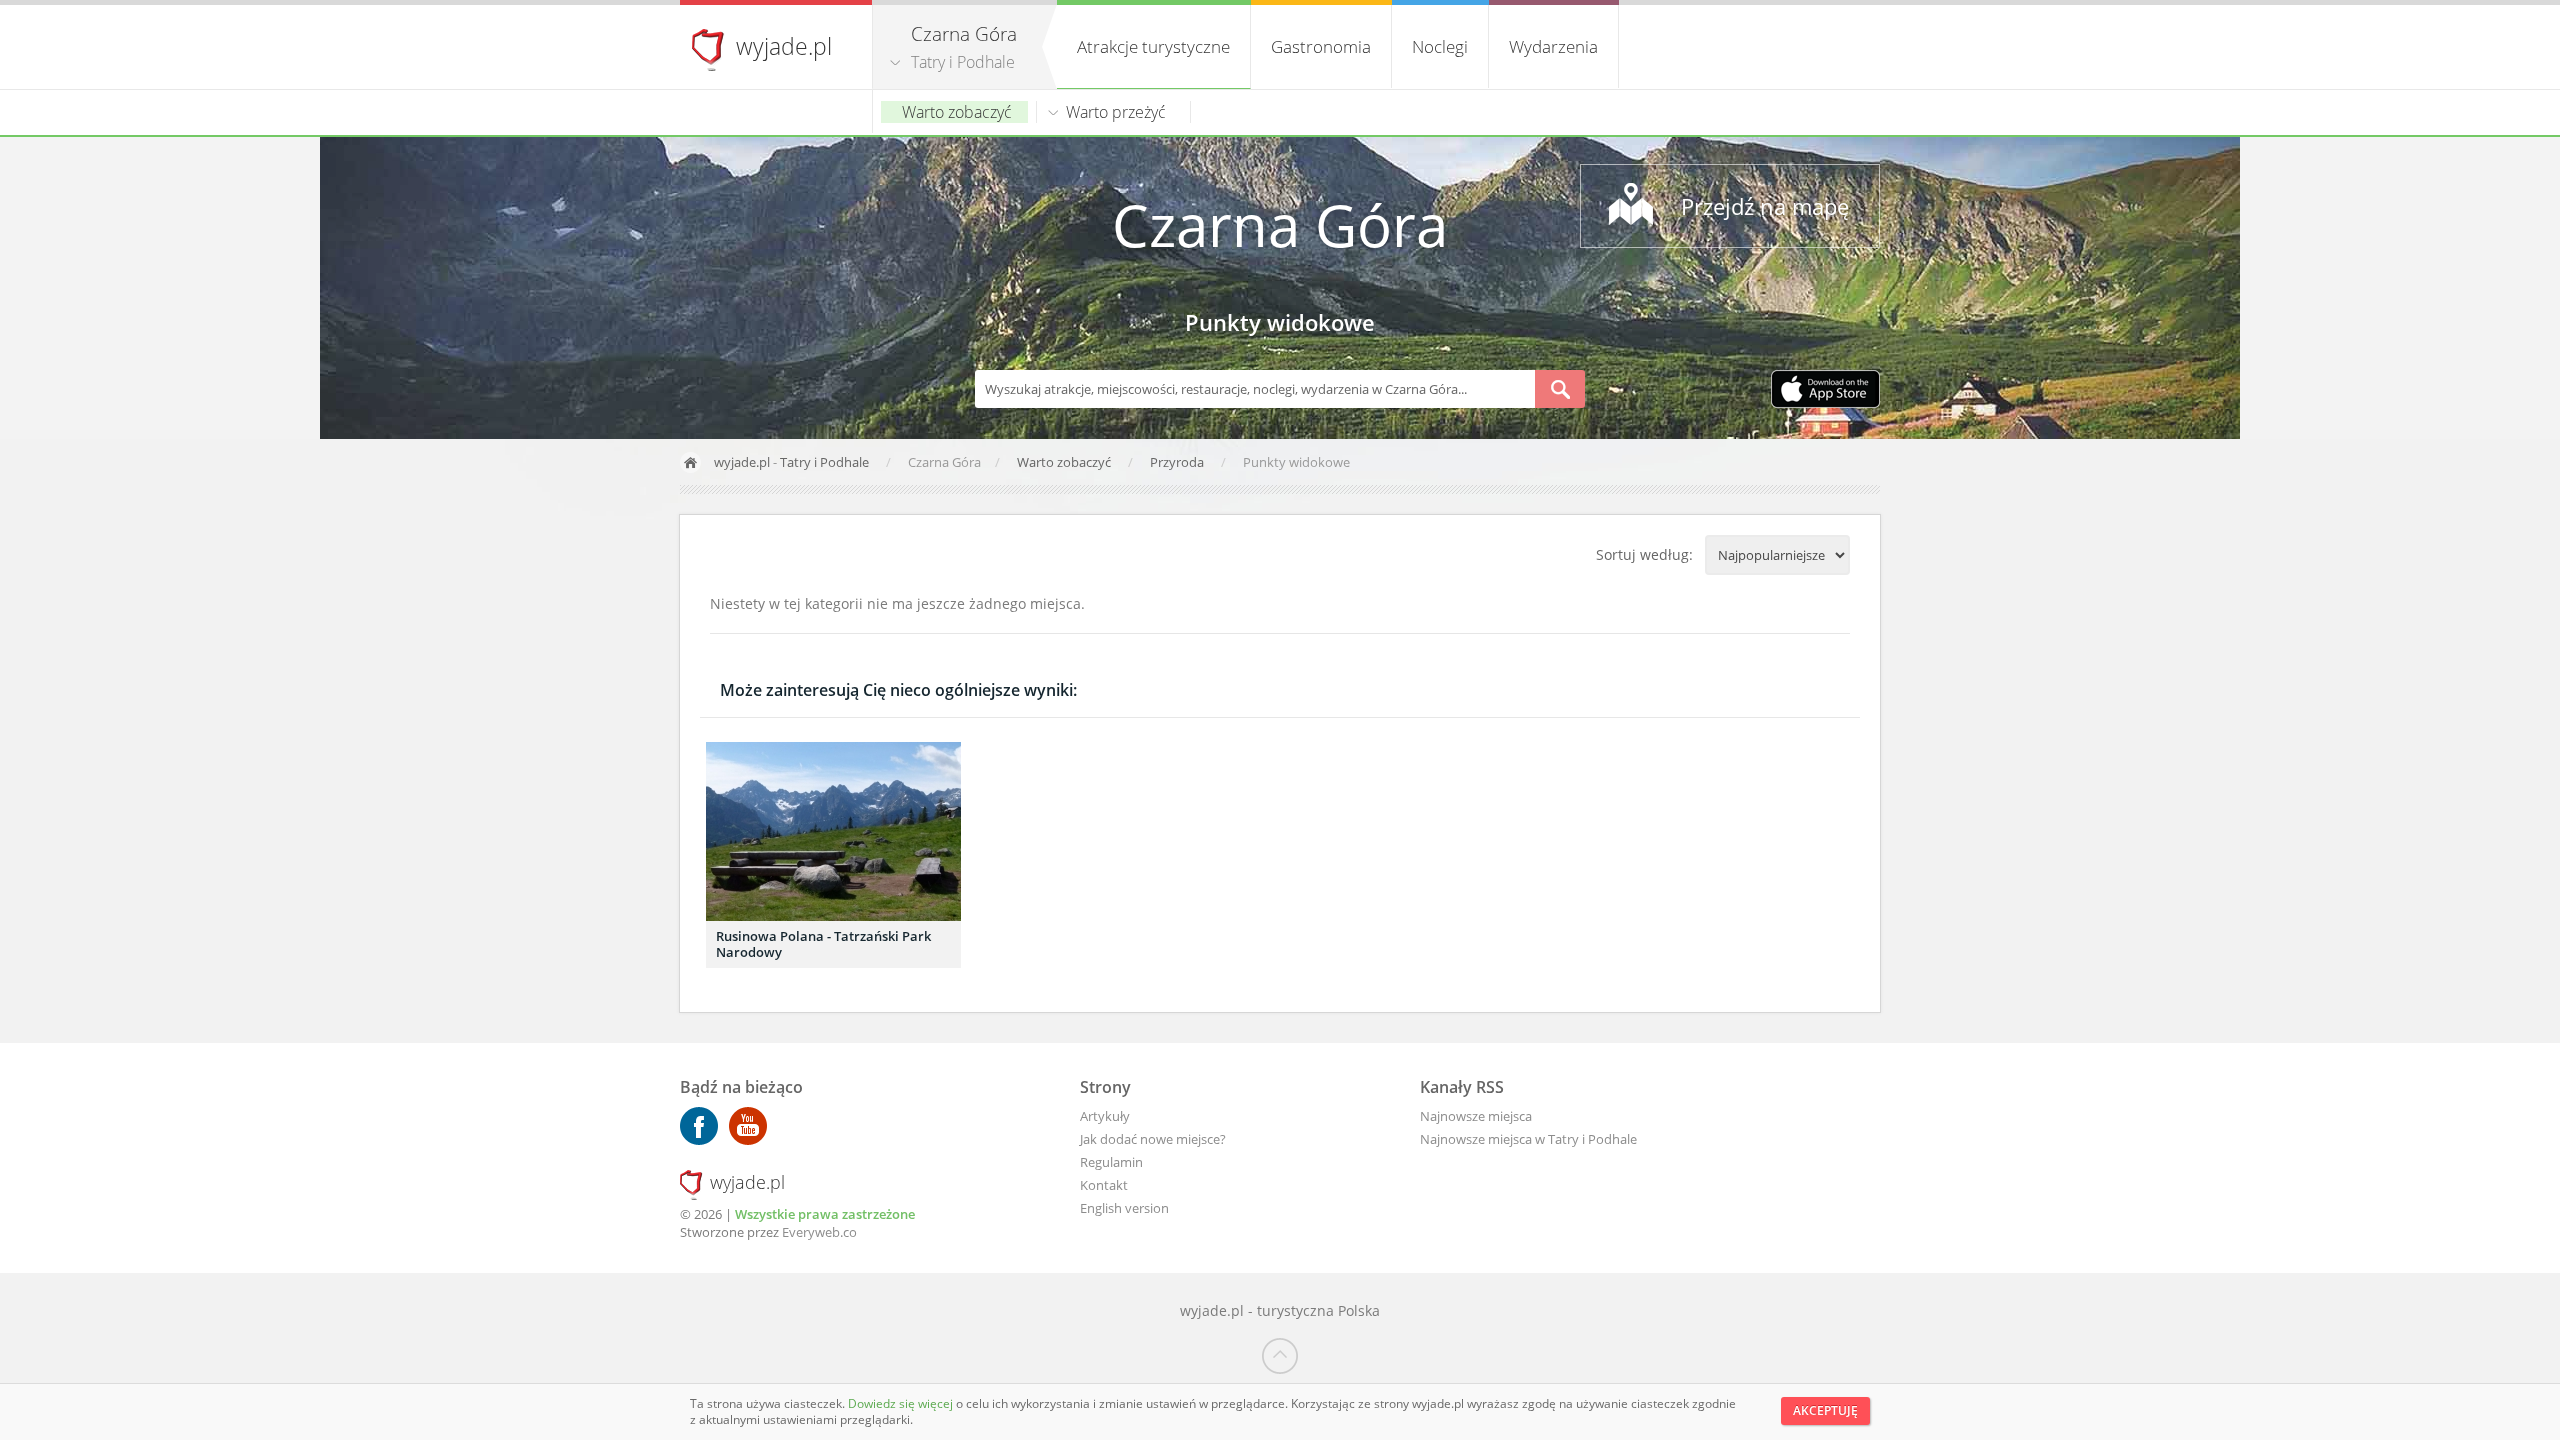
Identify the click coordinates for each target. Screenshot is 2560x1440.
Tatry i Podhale (963, 62)
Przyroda (1178, 462)
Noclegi (1440, 46)
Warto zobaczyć (957, 112)
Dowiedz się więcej (902, 1403)
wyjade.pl (784, 46)
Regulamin (1111, 1162)
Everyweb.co (819, 1232)
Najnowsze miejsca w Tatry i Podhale (1528, 1139)
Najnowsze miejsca (1476, 1116)
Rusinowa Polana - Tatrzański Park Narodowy (823, 944)
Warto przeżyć (1116, 112)
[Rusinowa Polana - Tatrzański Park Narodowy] (833, 831)
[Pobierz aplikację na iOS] (1825, 391)
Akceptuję (1825, 1410)
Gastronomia (1321, 46)
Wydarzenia (1553, 46)
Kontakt (1104, 1185)
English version (1124, 1208)
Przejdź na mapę (1765, 206)
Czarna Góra (1280, 224)
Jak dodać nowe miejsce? (1153, 1139)
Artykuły (1105, 1116)
